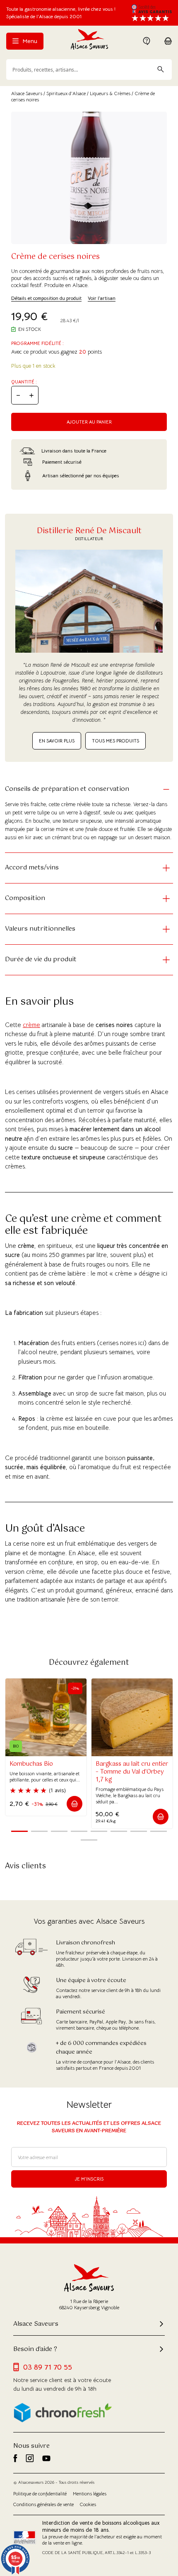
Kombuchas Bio (31, 1764)
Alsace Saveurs (27, 93)
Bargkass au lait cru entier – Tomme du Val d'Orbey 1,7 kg (132, 1772)
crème (31, 1025)
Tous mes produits (115, 741)
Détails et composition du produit (46, 298)
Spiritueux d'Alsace (66, 93)
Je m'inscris (89, 2179)
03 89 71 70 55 (48, 2367)
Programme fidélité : (37, 343)
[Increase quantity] (31, 395)
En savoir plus (57, 741)
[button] (75, 1804)
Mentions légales (90, 2494)
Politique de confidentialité (40, 2494)
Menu (29, 41)
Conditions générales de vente (43, 2504)
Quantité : (24, 382)
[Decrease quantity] (18, 395)
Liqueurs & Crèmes (110, 93)
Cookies (88, 2504)
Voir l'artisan (102, 298)
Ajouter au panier (89, 422)
